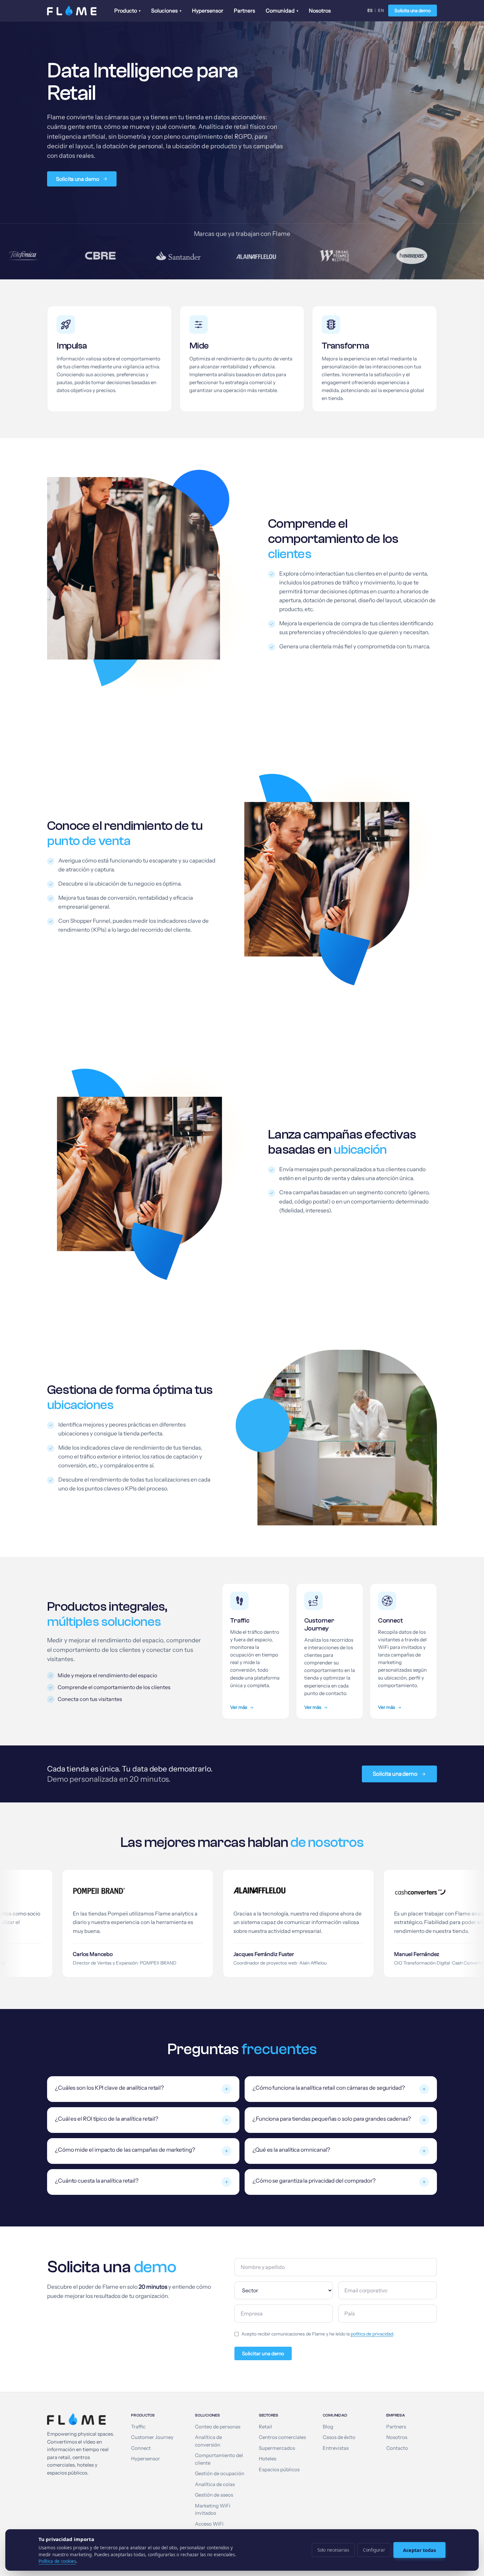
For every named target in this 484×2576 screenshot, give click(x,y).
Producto (127, 11)
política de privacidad (372, 2334)
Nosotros (320, 11)
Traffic (138, 2427)
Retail (265, 2427)
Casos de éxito (339, 2437)
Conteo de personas (218, 2427)
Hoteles (268, 2459)
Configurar (374, 2550)
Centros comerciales (282, 2437)
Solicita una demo (413, 11)
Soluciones (166, 11)
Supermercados (277, 2448)
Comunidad (282, 11)
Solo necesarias (333, 2550)
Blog (328, 2427)
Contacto (397, 2448)
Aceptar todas (419, 2550)
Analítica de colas (215, 2484)
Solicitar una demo (263, 2353)
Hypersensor (208, 11)
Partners (244, 11)
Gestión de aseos (214, 2495)
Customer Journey (152, 2437)
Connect (141, 2448)
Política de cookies (57, 2561)
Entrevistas (336, 2448)
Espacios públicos (279, 2470)
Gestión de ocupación (220, 2474)
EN (381, 10)
